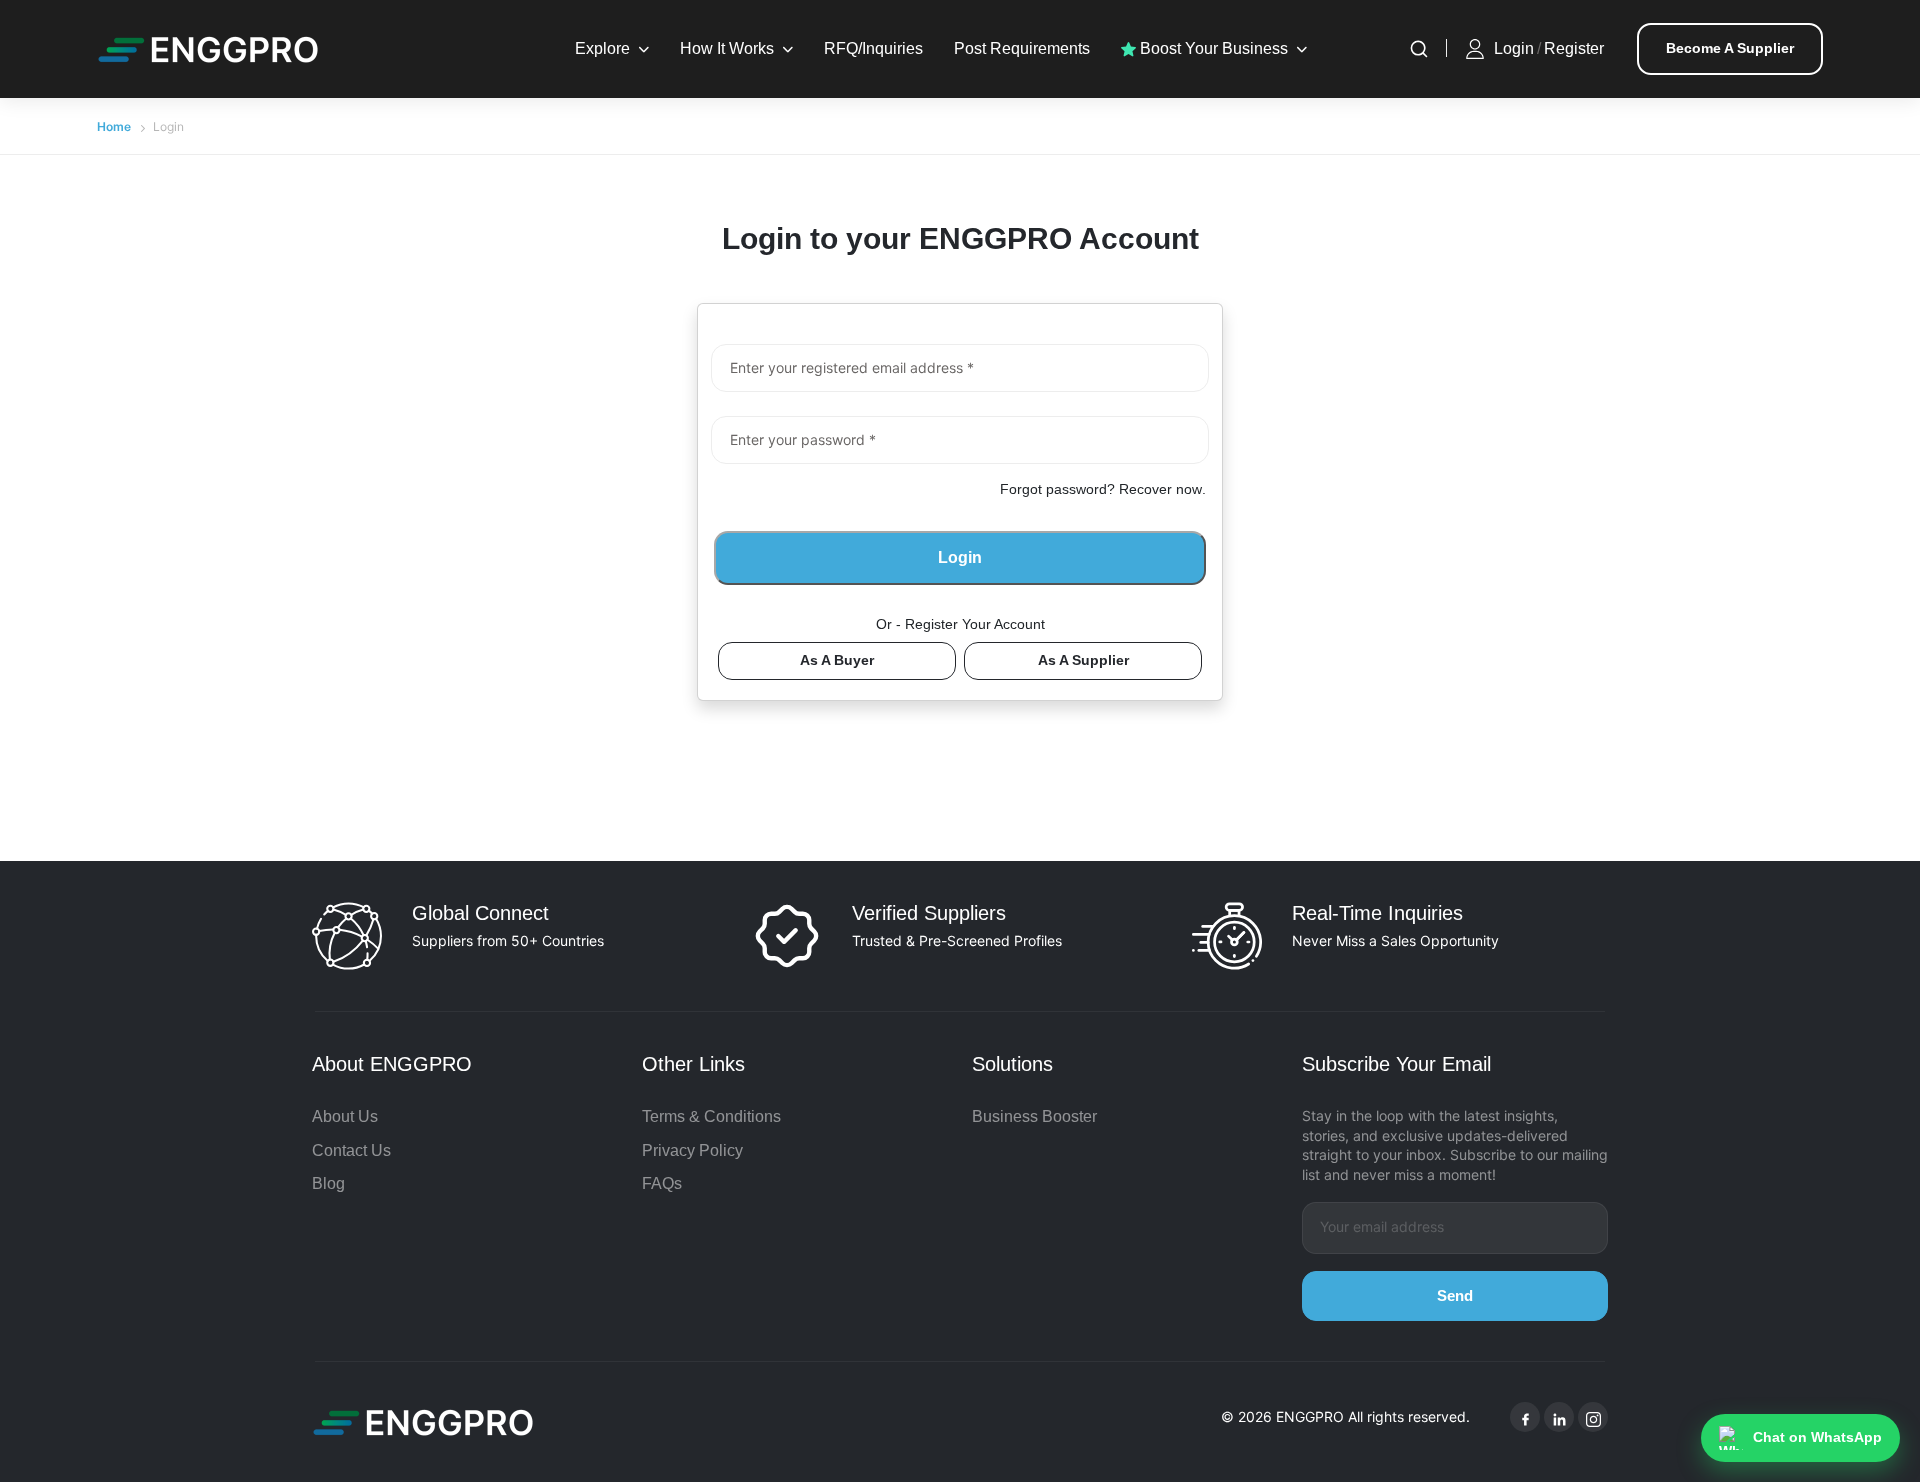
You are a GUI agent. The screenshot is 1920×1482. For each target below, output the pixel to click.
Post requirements (1022, 48)
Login (1514, 48)
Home (114, 126)
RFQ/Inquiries (873, 48)
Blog (328, 1183)
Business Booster (1034, 1116)
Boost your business (1212, 48)
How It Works (727, 48)
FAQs (662, 1183)
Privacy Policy (692, 1150)
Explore (602, 48)
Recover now (1160, 489)
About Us (345, 1116)
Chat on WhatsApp (1817, 1437)
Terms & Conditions (711, 1116)
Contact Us (351, 1150)
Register (1574, 48)
